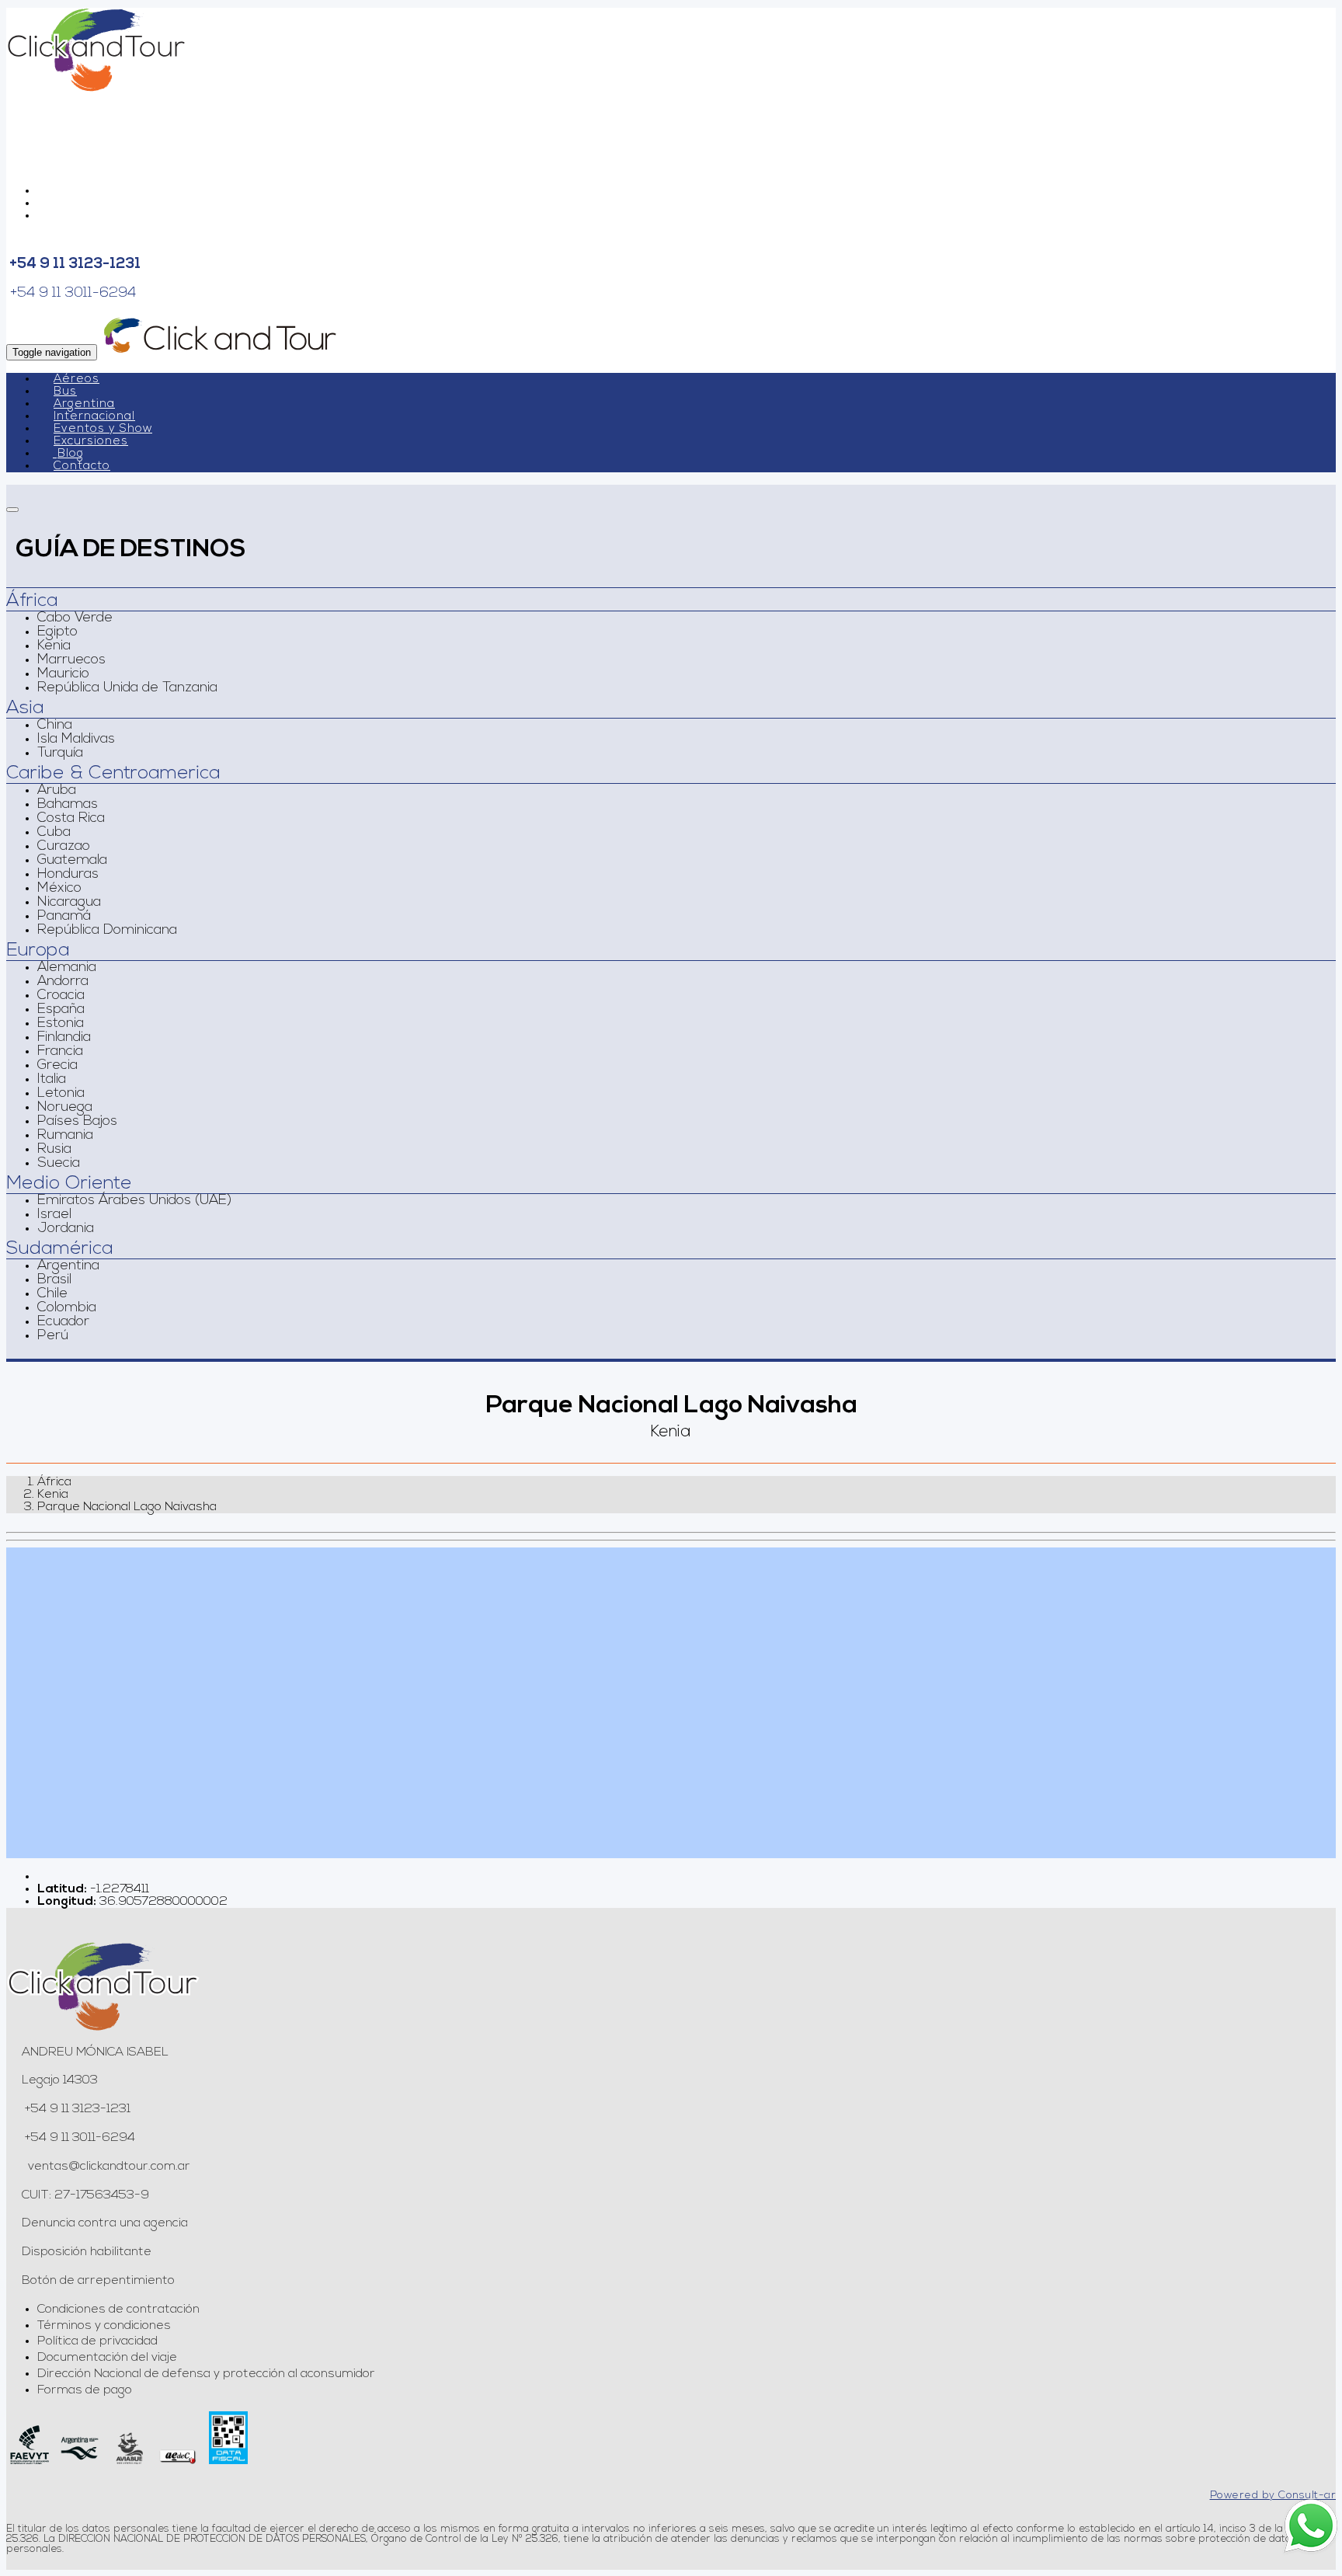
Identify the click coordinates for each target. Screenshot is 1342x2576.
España (61, 1010)
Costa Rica (71, 819)
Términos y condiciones (104, 2326)
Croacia (61, 996)
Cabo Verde (75, 618)
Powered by (1273, 2496)
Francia (60, 1052)
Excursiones (91, 442)
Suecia (59, 1164)
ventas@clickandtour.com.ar (108, 2167)
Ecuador (63, 1322)
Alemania (67, 968)
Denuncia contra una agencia (105, 2223)
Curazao (64, 847)
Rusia (54, 1150)
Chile (52, 1294)
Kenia (54, 646)
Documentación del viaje (107, 2358)
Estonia (61, 1024)
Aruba (57, 791)
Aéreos (76, 379)
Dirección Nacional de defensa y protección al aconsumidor (206, 2374)
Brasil (54, 1280)
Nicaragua (69, 903)
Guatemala (72, 861)
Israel (54, 1215)
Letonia (61, 1094)
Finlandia (64, 1038)
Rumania (65, 1136)
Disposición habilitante (87, 2252)
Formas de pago (85, 2390)
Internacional (94, 417)
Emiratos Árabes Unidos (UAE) (134, 1201)
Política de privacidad (97, 2341)
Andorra (63, 982)
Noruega (65, 1108)
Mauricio (63, 674)
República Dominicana (107, 931)
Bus (65, 392)
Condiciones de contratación (118, 2310)
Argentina (84, 404)
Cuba (54, 833)
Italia (52, 1080)
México (59, 889)
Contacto (82, 466)
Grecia (57, 1066)
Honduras (68, 875)
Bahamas (68, 805)
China (55, 726)
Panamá (64, 917)
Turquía (60, 754)
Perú (53, 1336)
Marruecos (71, 660)
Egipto (57, 632)
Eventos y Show (103, 429)
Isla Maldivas (76, 740)
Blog (71, 454)
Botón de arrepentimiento (98, 2281)
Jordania (66, 1229)
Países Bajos (77, 1122)
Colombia (67, 1308)
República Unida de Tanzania (127, 688)
